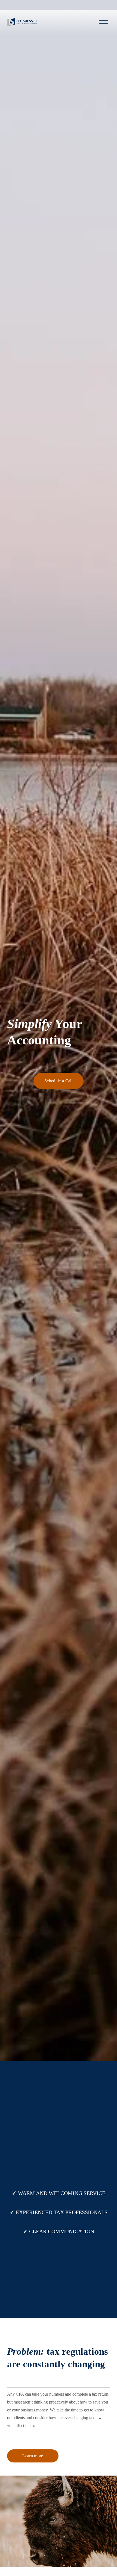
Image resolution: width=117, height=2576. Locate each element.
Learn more (33, 2456)
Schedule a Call (59, 1081)
